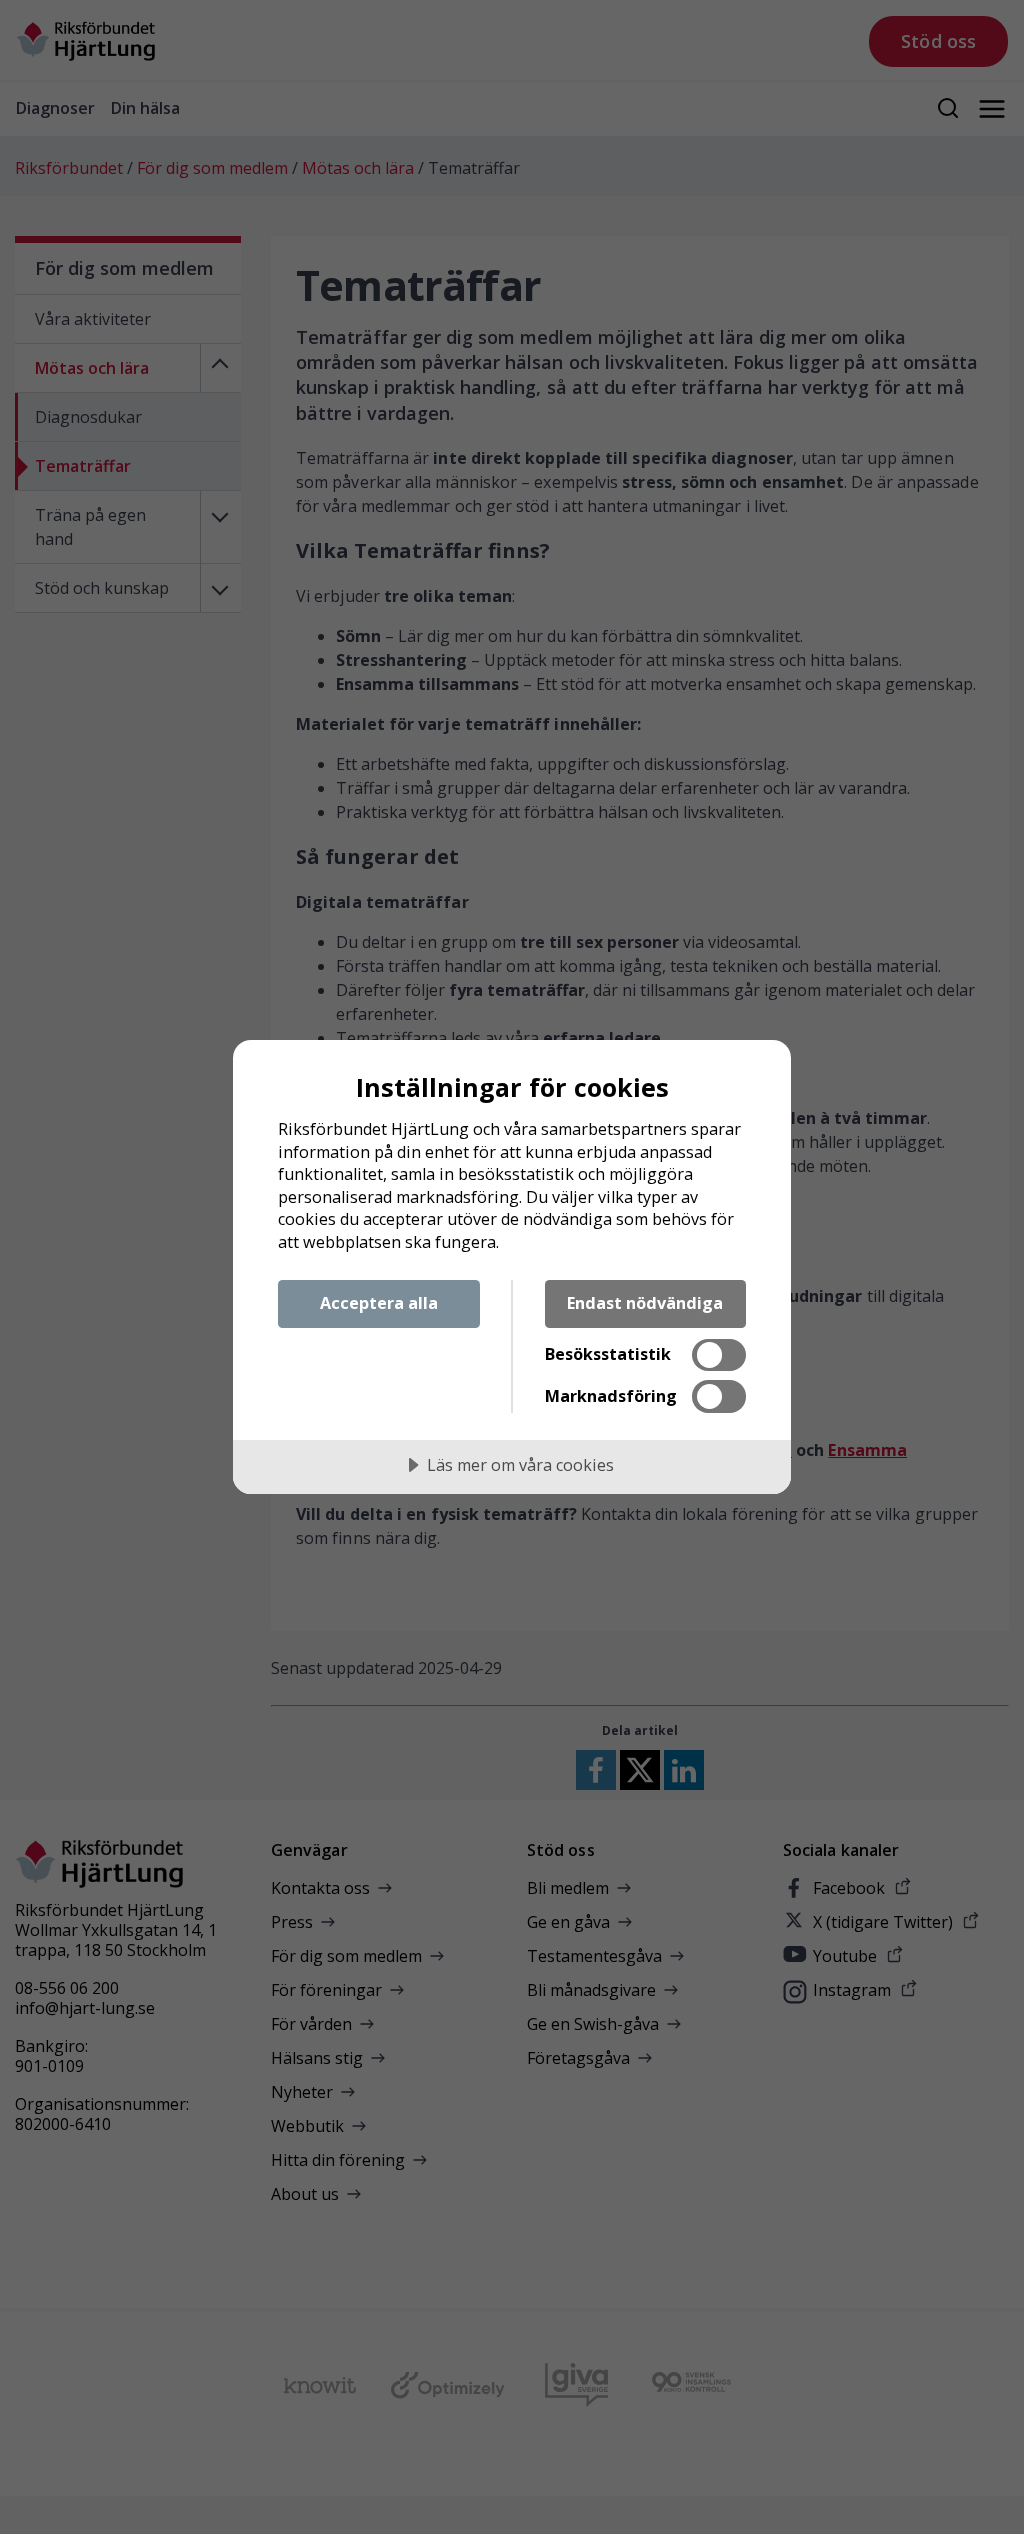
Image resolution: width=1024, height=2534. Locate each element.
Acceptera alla (379, 1303)
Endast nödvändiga (645, 1303)
